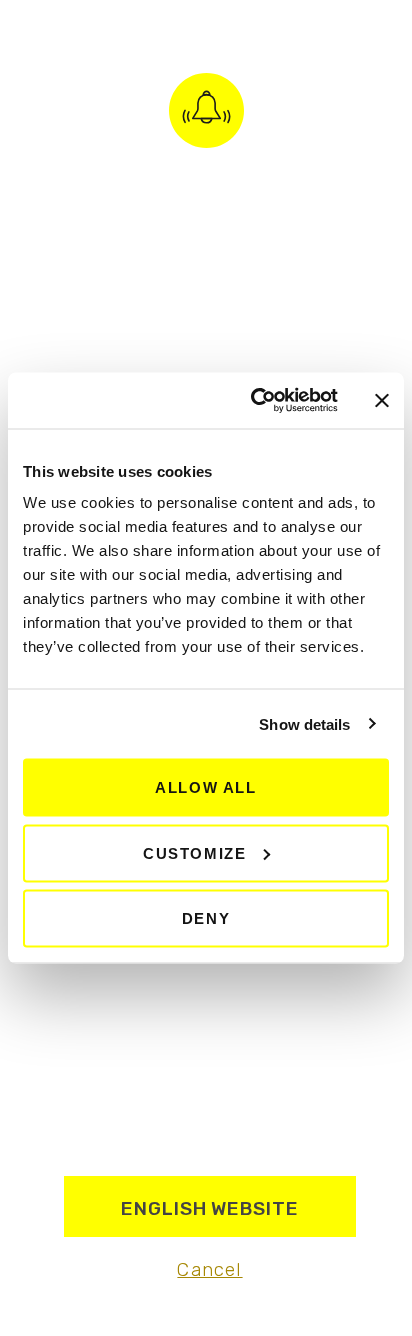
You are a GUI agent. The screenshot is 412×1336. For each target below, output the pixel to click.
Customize (194, 852)
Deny (206, 918)
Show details (304, 723)
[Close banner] (382, 400)
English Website (210, 1208)
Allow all (205, 787)
